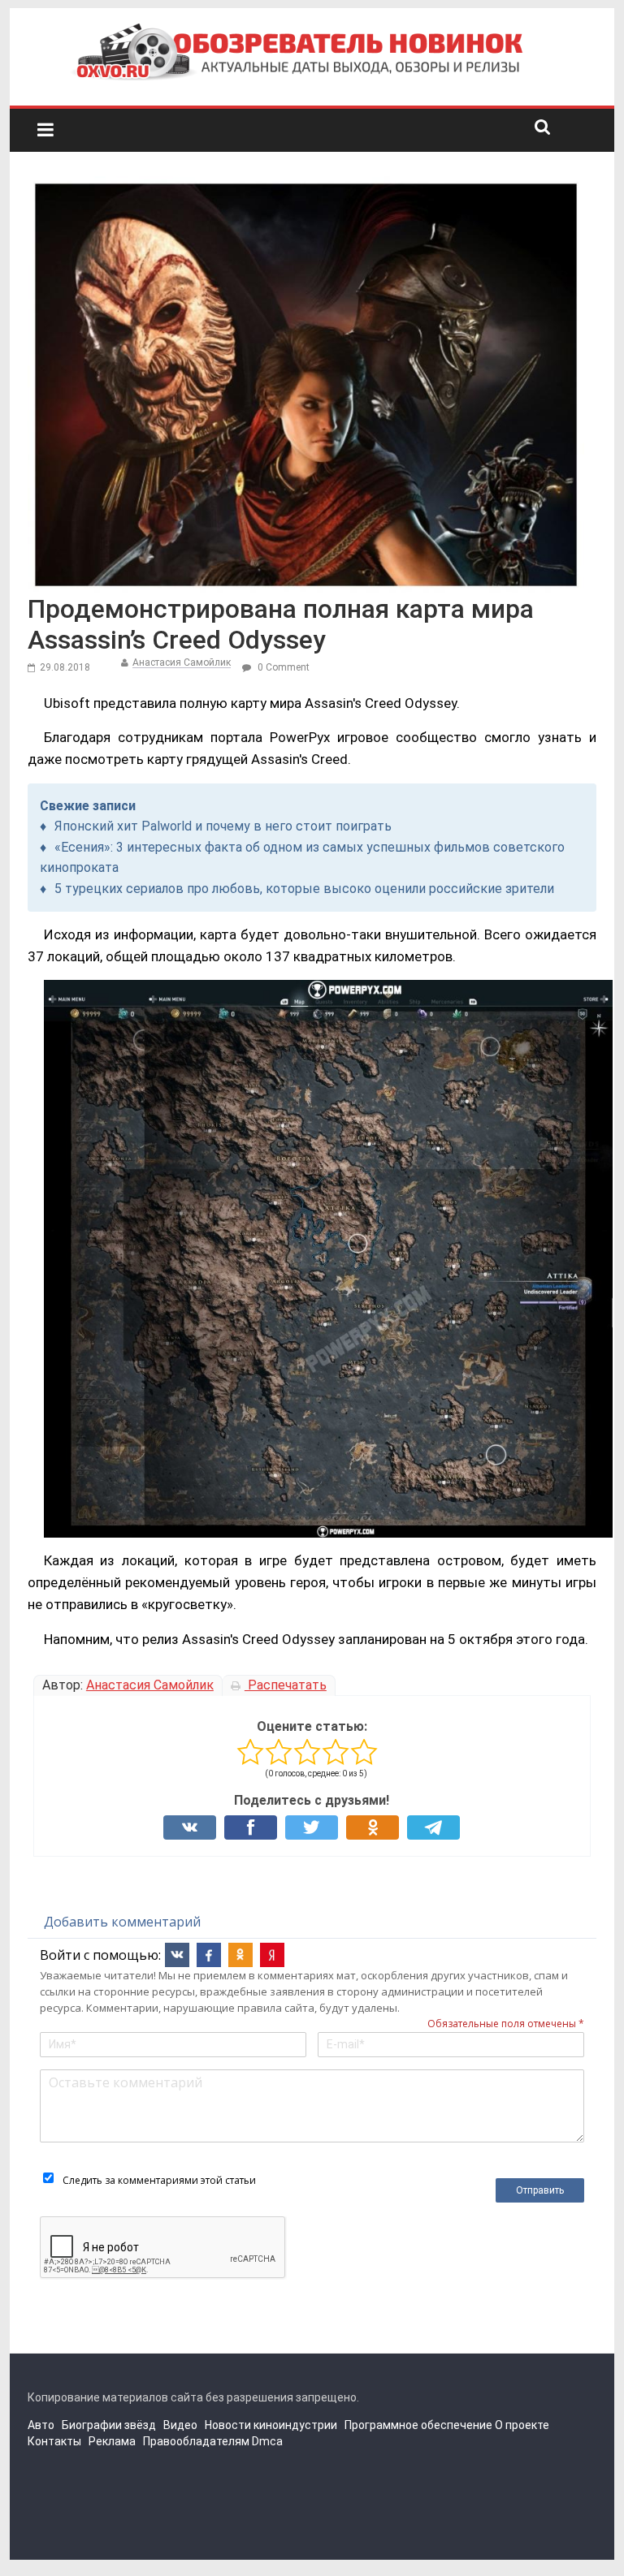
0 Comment (282, 667)
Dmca (267, 2441)
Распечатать (286, 1685)
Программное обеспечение (418, 2425)
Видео (180, 2425)
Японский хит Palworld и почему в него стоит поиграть (223, 826)
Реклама (112, 2441)
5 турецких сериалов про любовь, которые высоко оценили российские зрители (304, 889)
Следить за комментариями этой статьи (159, 2180)
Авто (41, 2425)
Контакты (54, 2441)
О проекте (522, 2425)
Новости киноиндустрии (271, 2425)
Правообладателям (196, 2441)
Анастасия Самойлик (182, 662)
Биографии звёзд (109, 2425)
